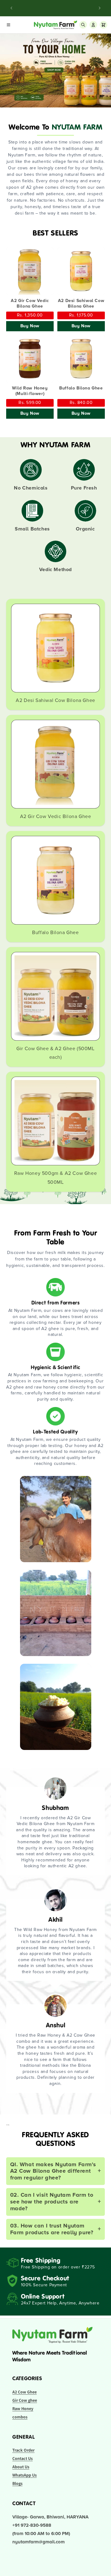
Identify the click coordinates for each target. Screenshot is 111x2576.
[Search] (83, 25)
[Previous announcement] (11, 8)
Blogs (17, 2483)
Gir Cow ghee (25, 2400)
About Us (21, 2467)
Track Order (23, 2450)
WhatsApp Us (25, 2475)
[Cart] (103, 25)
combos (20, 2417)
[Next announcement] (100, 8)
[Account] (93, 25)
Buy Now (30, 326)
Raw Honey (23, 2409)
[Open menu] (8, 25)
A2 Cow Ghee (25, 2392)
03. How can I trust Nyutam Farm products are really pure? (56, 2229)
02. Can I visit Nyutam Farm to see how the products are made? (56, 2201)
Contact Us (23, 2458)
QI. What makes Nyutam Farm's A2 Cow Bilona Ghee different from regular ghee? (56, 2171)
